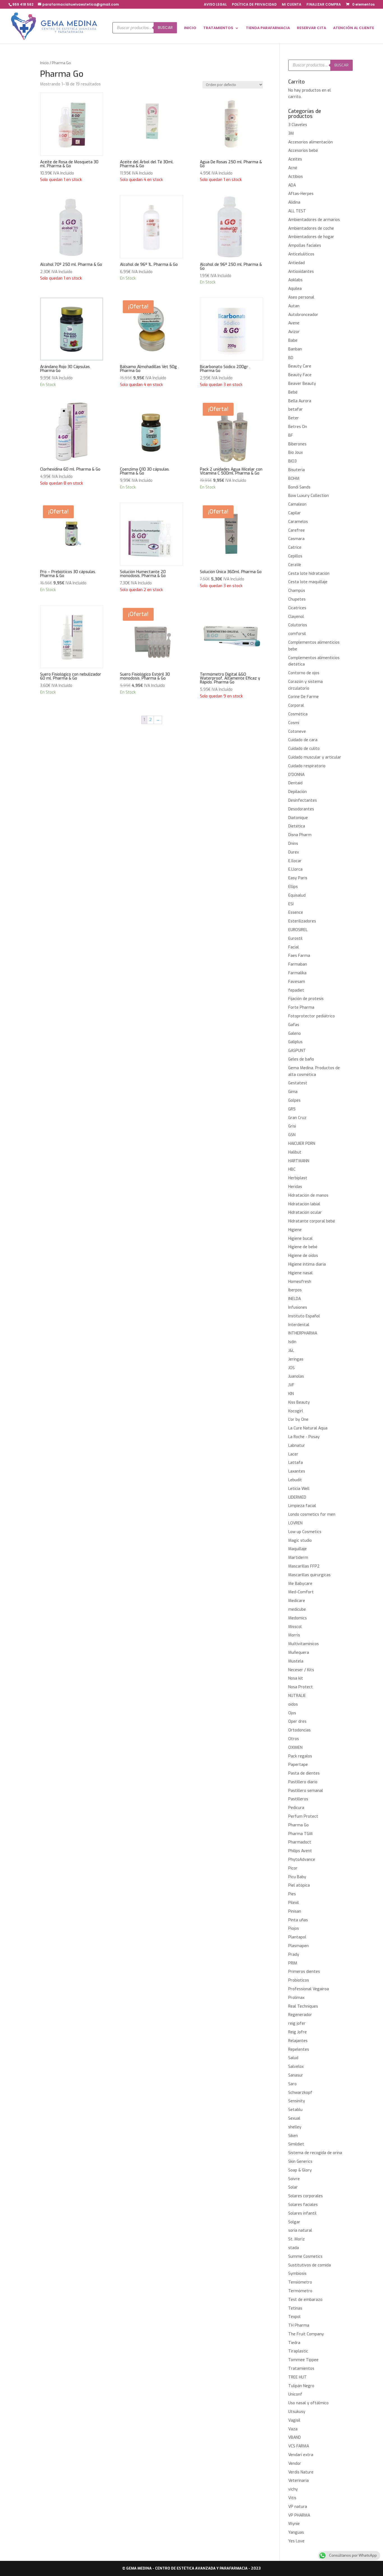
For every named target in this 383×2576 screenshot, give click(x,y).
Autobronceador (303, 315)
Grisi (292, 1126)
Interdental (299, 1325)
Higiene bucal (300, 1239)
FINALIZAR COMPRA (324, 5)
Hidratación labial (304, 1204)
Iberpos (295, 1290)
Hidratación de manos (308, 1195)
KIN (291, 1394)
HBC (292, 1169)
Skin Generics (300, 2162)
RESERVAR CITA (312, 28)
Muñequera (299, 1653)
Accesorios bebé (303, 151)
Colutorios (298, 625)
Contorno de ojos (304, 673)
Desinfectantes (303, 800)
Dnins (293, 844)
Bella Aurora (300, 401)
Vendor (295, 2464)
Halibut (295, 1152)
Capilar (295, 513)
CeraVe (295, 565)
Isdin (292, 1342)
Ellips (293, 887)
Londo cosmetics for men (312, 1514)
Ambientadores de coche (311, 228)
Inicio (44, 63)
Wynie (294, 2524)
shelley (295, 2127)
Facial (294, 947)
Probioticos (299, 1980)
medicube (297, 1609)
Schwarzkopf (300, 2093)
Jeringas (296, 1359)
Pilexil (294, 1903)
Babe (293, 340)
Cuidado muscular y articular (315, 757)
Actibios (296, 177)
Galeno (295, 1034)
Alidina (294, 202)
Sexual (294, 2118)
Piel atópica (299, 1885)
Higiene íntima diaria (307, 1264)
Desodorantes (301, 809)
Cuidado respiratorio (307, 766)
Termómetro (300, 2291)
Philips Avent (300, 1851)
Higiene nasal (300, 1273)
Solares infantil (302, 2213)
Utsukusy (297, 2412)
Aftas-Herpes (301, 194)
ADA (292, 185)
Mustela (296, 1661)
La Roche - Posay (304, 1437)
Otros (294, 1739)
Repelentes (299, 2050)
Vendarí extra (301, 2455)
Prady (294, 1955)
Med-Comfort (301, 1592)
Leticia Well (299, 1489)
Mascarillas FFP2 (304, 1566)
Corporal (296, 705)
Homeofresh (300, 1282)
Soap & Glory (300, 2170)
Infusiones (298, 1307)
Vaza (293, 2429)
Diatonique (298, 818)
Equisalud (297, 895)
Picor (293, 1868)
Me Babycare (300, 1584)
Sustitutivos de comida (310, 2265)
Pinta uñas (298, 1920)
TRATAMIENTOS (218, 28)
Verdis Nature (301, 2472)
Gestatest (298, 1083)
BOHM (294, 479)
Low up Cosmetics (305, 1532)
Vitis (292, 2498)
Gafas (294, 1025)
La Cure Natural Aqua (308, 1428)
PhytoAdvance (302, 1860)
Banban (295, 349)
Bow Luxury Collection (309, 496)
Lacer (293, 1454)
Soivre (294, 2179)
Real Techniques (303, 2006)
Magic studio (300, 1541)
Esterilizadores (302, 921)
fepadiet (296, 990)
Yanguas (296, 2532)
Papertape (298, 1765)
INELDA (295, 1299)
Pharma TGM (300, 1834)
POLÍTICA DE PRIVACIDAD (254, 5)
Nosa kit (296, 1678)
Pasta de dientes (304, 1773)
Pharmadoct (300, 1842)
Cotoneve (297, 732)
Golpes (294, 1100)
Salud (293, 2058)
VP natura (298, 2507)
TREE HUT (297, 2377)
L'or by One (298, 1420)
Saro (292, 2084)
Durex (294, 852)
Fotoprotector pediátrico (312, 1016)
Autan (294, 306)
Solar (293, 2187)
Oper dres (297, 1721)
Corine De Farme (304, 697)
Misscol (295, 1627)
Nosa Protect (301, 1687)
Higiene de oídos (303, 1256)
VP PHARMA (299, 2515)
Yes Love (296, 2541)
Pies (292, 1894)
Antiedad (297, 263)
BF (291, 435)
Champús (297, 591)
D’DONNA (296, 775)
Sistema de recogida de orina (315, 2153)
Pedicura (296, 1808)
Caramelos (298, 522)
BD (291, 358)
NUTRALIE (297, 1696)
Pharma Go (298, 1825)
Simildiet (296, 2144)
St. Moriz (297, 2239)
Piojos (294, 1928)
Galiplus (295, 1042)
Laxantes (297, 1471)
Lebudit (295, 1480)
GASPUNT (297, 1051)
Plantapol (297, 1937)
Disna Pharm (300, 835)
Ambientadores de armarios (314, 220)
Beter (294, 418)
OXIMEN (295, 1748)
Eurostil (295, 939)
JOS (291, 1368)
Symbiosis (297, 2274)
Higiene (295, 1230)
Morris (294, 1635)
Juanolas (296, 1376)
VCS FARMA (299, 2446)
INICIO (190, 28)
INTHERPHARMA (303, 1333)
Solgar (294, 2222)
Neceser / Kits (301, 1670)
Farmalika (297, 973)
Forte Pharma (301, 1007)
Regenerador (300, 2015)
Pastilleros (298, 1799)
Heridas (295, 1187)
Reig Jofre (297, 2032)
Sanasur (296, 2075)
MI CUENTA (292, 5)
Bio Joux (296, 453)
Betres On (298, 427)
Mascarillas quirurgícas (309, 1575)
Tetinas (295, 2308)
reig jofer (297, 2023)
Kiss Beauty (299, 1402)
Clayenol (296, 617)
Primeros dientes (304, 1972)
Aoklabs (295, 280)
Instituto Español (304, 1316)
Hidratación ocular (305, 1213)
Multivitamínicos (304, 1644)
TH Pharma (299, 2325)
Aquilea (295, 289)
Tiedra (294, 2343)
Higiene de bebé (303, 1247)
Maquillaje (297, 1549)
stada (294, 2248)
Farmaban (298, 964)
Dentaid (295, 783)
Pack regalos (300, 1756)
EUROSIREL (298, 930)
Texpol (294, 2317)
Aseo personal (301, 297)
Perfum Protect (303, 1816)
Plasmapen (298, 1946)
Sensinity (297, 2101)
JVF (291, 1385)
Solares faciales (303, 2205)
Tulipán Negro (301, 2386)
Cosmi (294, 723)
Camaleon (297, 504)
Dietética (297, 826)
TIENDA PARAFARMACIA (268, 28)
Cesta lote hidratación (309, 574)
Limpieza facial (302, 1506)
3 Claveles (298, 125)
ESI (291, 904)
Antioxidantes (301, 272)
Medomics (297, 1618)
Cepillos (295, 556)
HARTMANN (299, 1161)
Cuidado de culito (304, 749)
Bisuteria (297, 470)
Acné (293, 168)
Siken (293, 2136)
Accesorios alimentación (311, 142)
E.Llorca (295, 869)
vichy (293, 2489)
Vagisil (294, 2420)
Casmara (296, 539)
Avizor (294, 332)
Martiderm (298, 1558)
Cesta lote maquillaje (308, 582)
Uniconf (295, 2394)
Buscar (165, 28)
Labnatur (297, 1446)
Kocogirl (296, 1411)
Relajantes (298, 2041)
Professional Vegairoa (309, 1989)
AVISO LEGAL (215, 5)
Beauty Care (300, 366)
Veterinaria (298, 2481)
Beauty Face (300, 375)
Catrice (295, 547)
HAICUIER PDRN (302, 1144)
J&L (291, 1351)
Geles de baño (301, 1059)
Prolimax (296, 1998)
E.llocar (295, 861)
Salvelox (296, 2067)
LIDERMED (297, 1497)
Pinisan (295, 1911)
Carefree (297, 530)
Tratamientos (301, 2369)
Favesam (297, 982)
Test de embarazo (305, 2300)
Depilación (297, 792)
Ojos (292, 1713)
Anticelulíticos (301, 254)
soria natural (300, 2230)
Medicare (297, 1601)
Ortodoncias (299, 1730)
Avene (294, 323)
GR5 (292, 1109)
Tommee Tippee (303, 2360)
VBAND (295, 2437)
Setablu (295, 2110)
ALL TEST (297, 211)
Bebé (293, 392)
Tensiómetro (300, 2282)
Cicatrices (297, 608)
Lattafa (296, 1463)
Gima (293, 1092)
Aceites (295, 159)
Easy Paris (298, 878)
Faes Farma (299, 956)
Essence (296, 912)
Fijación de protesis (306, 999)
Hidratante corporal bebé (312, 1221)
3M (291, 133)
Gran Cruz (297, 1118)
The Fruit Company (306, 2334)
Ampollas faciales (305, 246)
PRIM (293, 1963)
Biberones (297, 444)
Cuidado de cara (303, 740)
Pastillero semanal (306, 1791)
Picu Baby (297, 1877)
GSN (292, 1135)
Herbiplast (298, 1178)
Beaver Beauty (302, 384)
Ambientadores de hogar (311, 237)
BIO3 (292, 461)
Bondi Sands (299, 487)
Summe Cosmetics (305, 2257)
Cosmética (298, 714)
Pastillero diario (303, 1782)
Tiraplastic (298, 2351)
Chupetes (297, 599)
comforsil (297, 634)
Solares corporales (305, 2196)
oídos (293, 1704)
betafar (296, 409)
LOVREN (295, 1523)
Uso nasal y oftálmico (308, 2403)
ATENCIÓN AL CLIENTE (354, 28)
